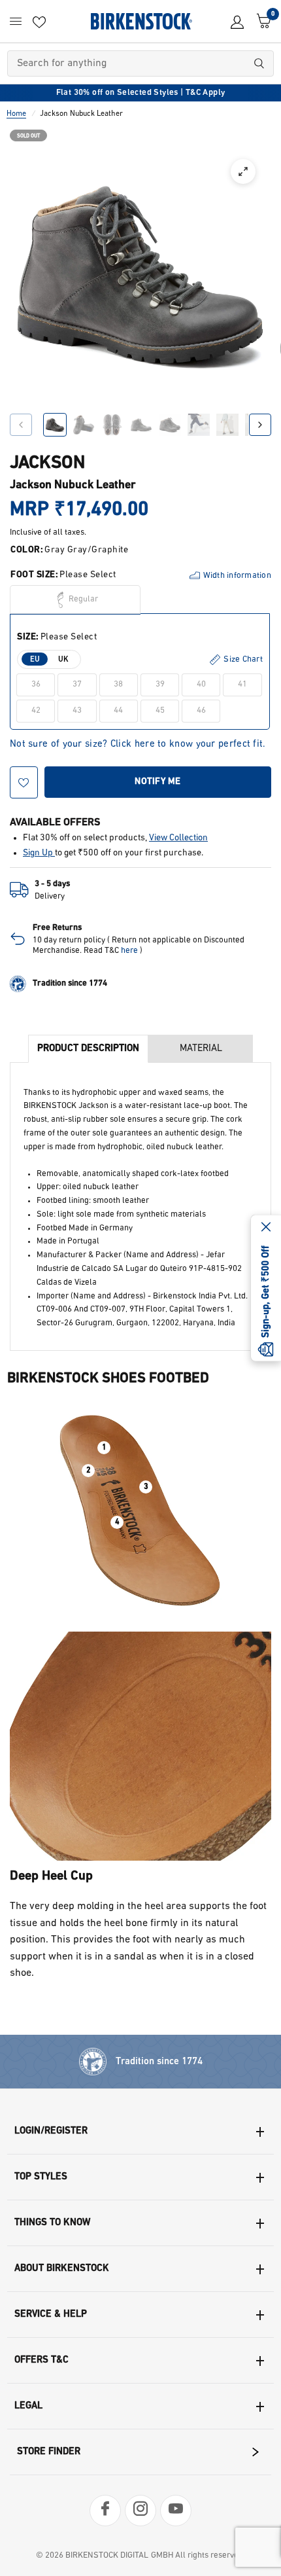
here (129, 951)
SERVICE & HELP (51, 2315)
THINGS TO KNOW (52, 2223)
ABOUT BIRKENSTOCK (62, 2269)
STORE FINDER (49, 2452)
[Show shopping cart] (261, 21)
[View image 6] (199, 425)
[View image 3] (112, 425)
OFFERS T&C (41, 2360)
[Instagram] (140, 2511)
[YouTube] (176, 2511)
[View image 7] (227, 425)
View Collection (178, 838)
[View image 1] (55, 425)
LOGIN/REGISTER (51, 2131)
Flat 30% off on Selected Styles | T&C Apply (141, 93)
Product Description (88, 1049)
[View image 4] (141, 425)
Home (16, 114)
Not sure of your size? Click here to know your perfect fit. (138, 744)
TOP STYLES (41, 2177)
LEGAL (28, 2406)
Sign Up (39, 853)
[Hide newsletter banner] (266, 1228)
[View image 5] (170, 425)
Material (201, 1049)
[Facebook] (105, 2511)
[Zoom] (243, 171)
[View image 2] (84, 425)
